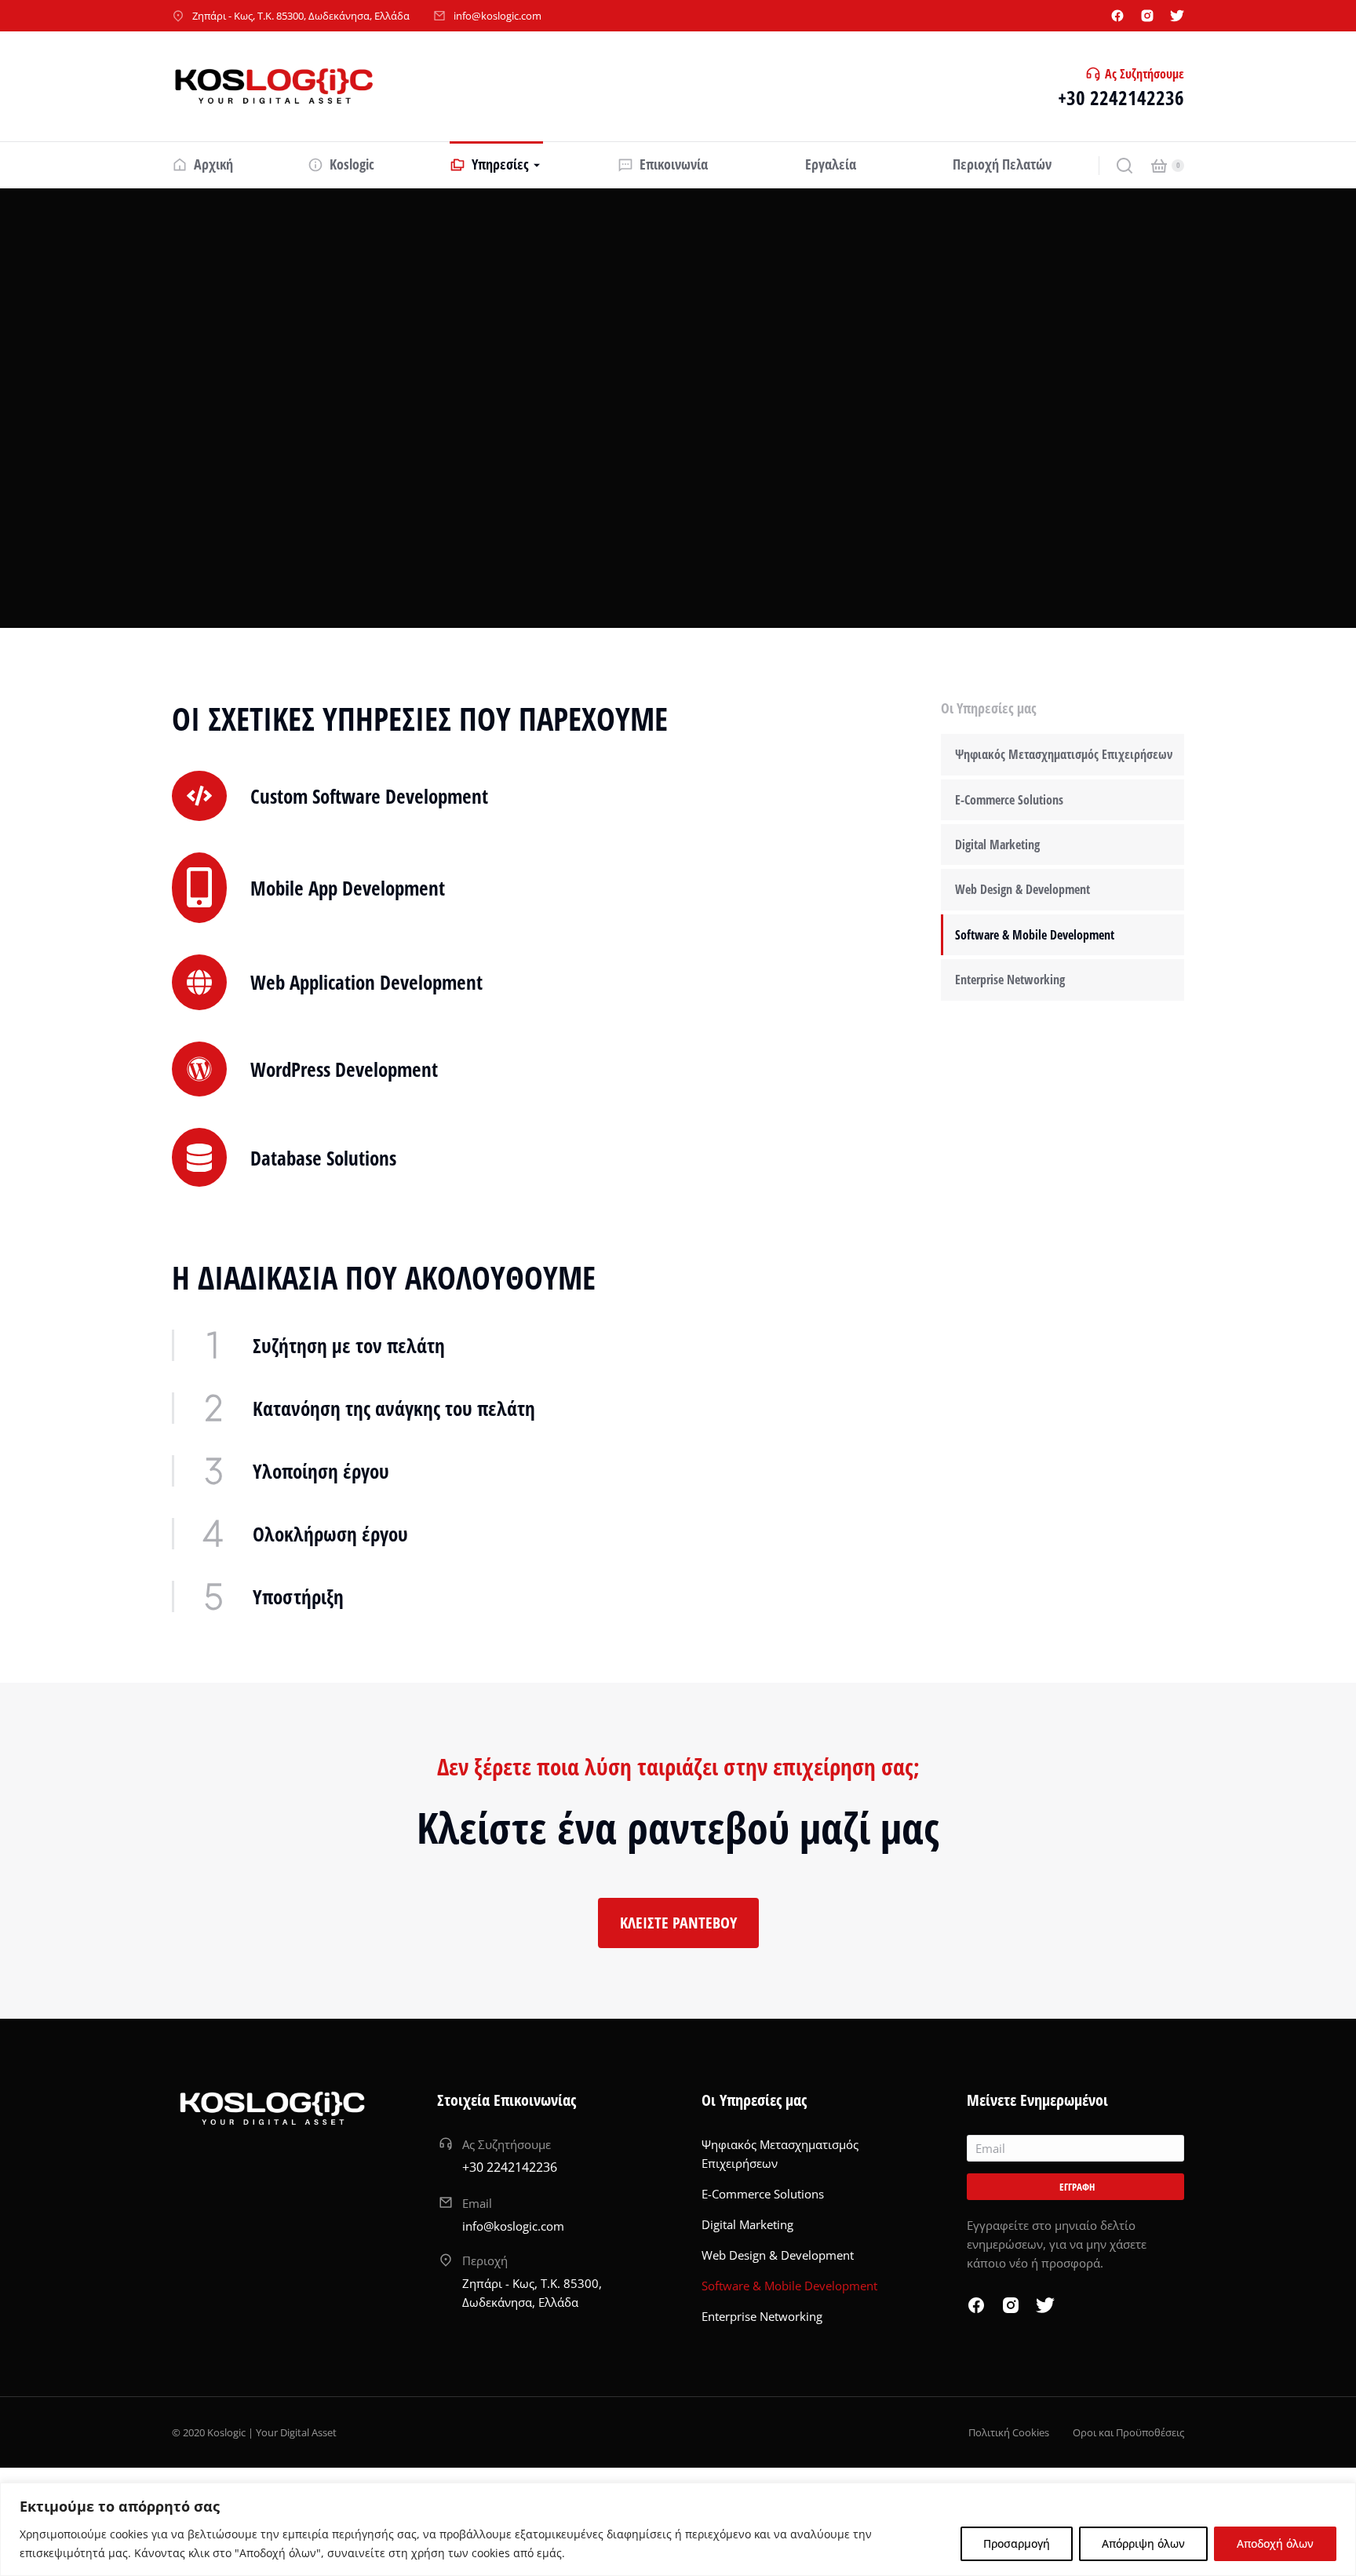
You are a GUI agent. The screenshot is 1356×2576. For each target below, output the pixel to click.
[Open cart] (1159, 166)
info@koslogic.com (498, 16)
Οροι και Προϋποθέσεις (1128, 2432)
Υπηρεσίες (218, 282)
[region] (678, 2529)
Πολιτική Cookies (1009, 2432)
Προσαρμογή (1017, 2543)
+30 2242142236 (1121, 97)
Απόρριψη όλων (1143, 2543)
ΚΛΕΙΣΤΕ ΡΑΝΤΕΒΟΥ (678, 1923)
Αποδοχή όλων (1275, 2543)
